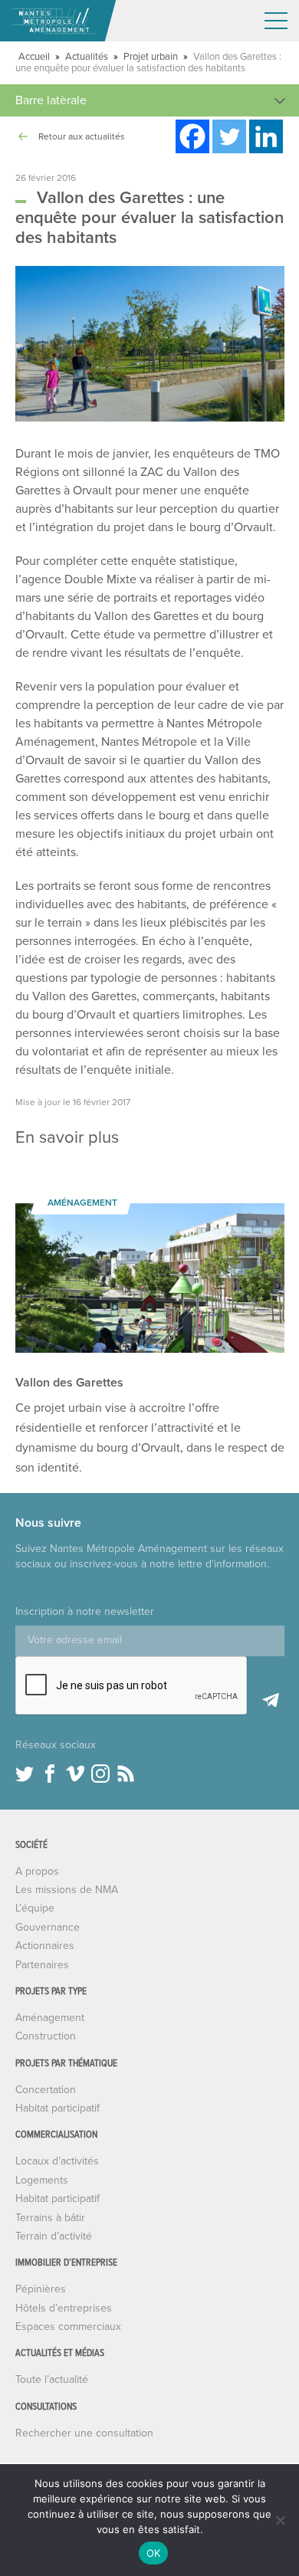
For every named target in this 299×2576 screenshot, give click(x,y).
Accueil (34, 57)
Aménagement (50, 2018)
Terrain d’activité (54, 2236)
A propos (37, 1871)
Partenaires (42, 1965)
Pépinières (41, 2289)
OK (154, 2553)
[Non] (280, 2520)
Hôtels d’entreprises (64, 2308)
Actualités (87, 57)
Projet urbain (151, 57)
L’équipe (35, 1908)
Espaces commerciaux (68, 2327)
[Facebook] (192, 136)
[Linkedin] (266, 136)
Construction (46, 2036)
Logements (42, 2180)
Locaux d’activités (57, 2161)
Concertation (46, 2090)
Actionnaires (45, 1946)
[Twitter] (229, 136)
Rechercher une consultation (84, 2433)
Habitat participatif (58, 2108)
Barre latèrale (51, 100)
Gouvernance (48, 1927)
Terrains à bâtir (50, 2218)
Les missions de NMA (67, 1890)
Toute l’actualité (52, 2379)
